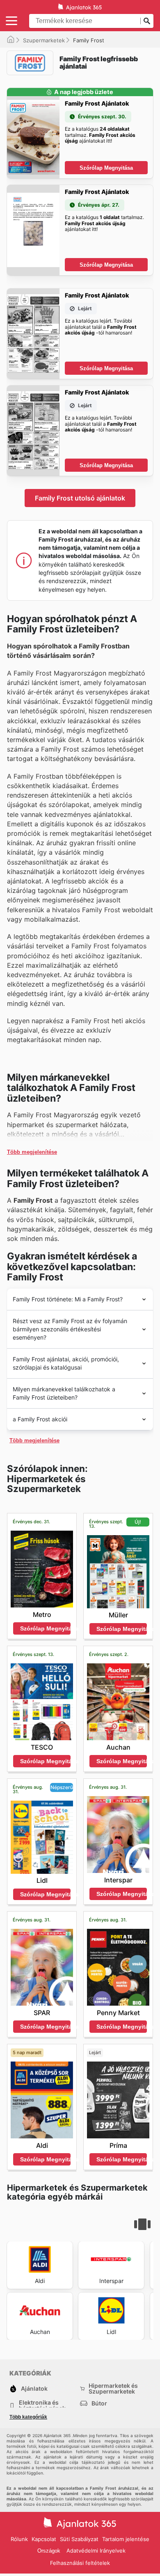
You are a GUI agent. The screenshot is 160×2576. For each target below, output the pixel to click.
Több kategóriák (28, 2417)
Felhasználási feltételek (80, 2563)
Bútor (99, 2403)
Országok (49, 2551)
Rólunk (19, 2539)
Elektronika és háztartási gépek (42, 2405)
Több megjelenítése (32, 1152)
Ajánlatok (34, 2388)
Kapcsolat (44, 2539)
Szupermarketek (44, 40)
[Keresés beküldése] (147, 21)
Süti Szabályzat (79, 2539)
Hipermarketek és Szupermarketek (113, 2389)
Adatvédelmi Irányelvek (96, 2551)
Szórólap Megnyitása (106, 168)
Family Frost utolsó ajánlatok (80, 498)
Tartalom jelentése (126, 2539)
